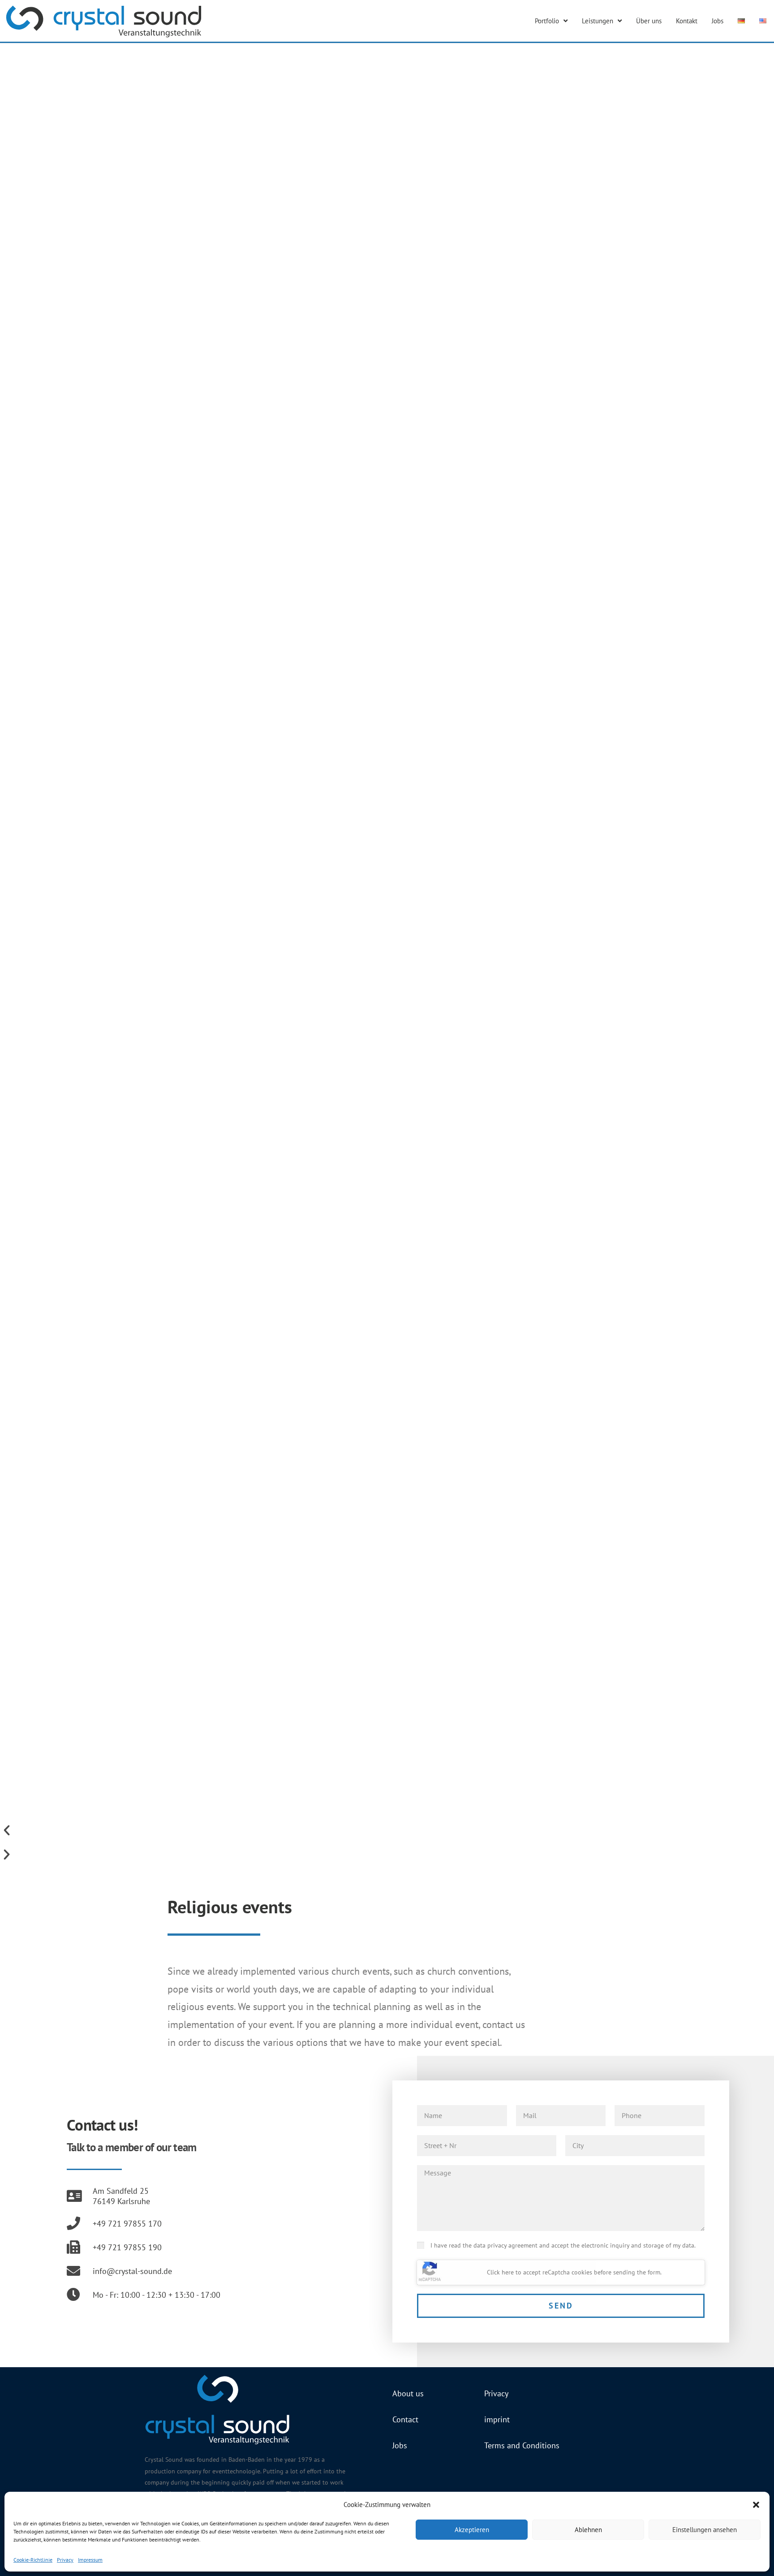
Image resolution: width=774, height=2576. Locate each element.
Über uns (649, 21)
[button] (756, 2505)
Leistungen (598, 21)
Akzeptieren (472, 2530)
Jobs (718, 21)
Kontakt (687, 21)
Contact (405, 2419)
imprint (497, 2419)
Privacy (65, 2560)
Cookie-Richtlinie (33, 2560)
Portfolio (547, 21)
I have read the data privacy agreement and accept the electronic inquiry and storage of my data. (563, 2245)
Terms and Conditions (522, 2445)
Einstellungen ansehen (705, 2530)
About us (408, 2393)
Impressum (90, 2560)
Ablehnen (588, 2530)
